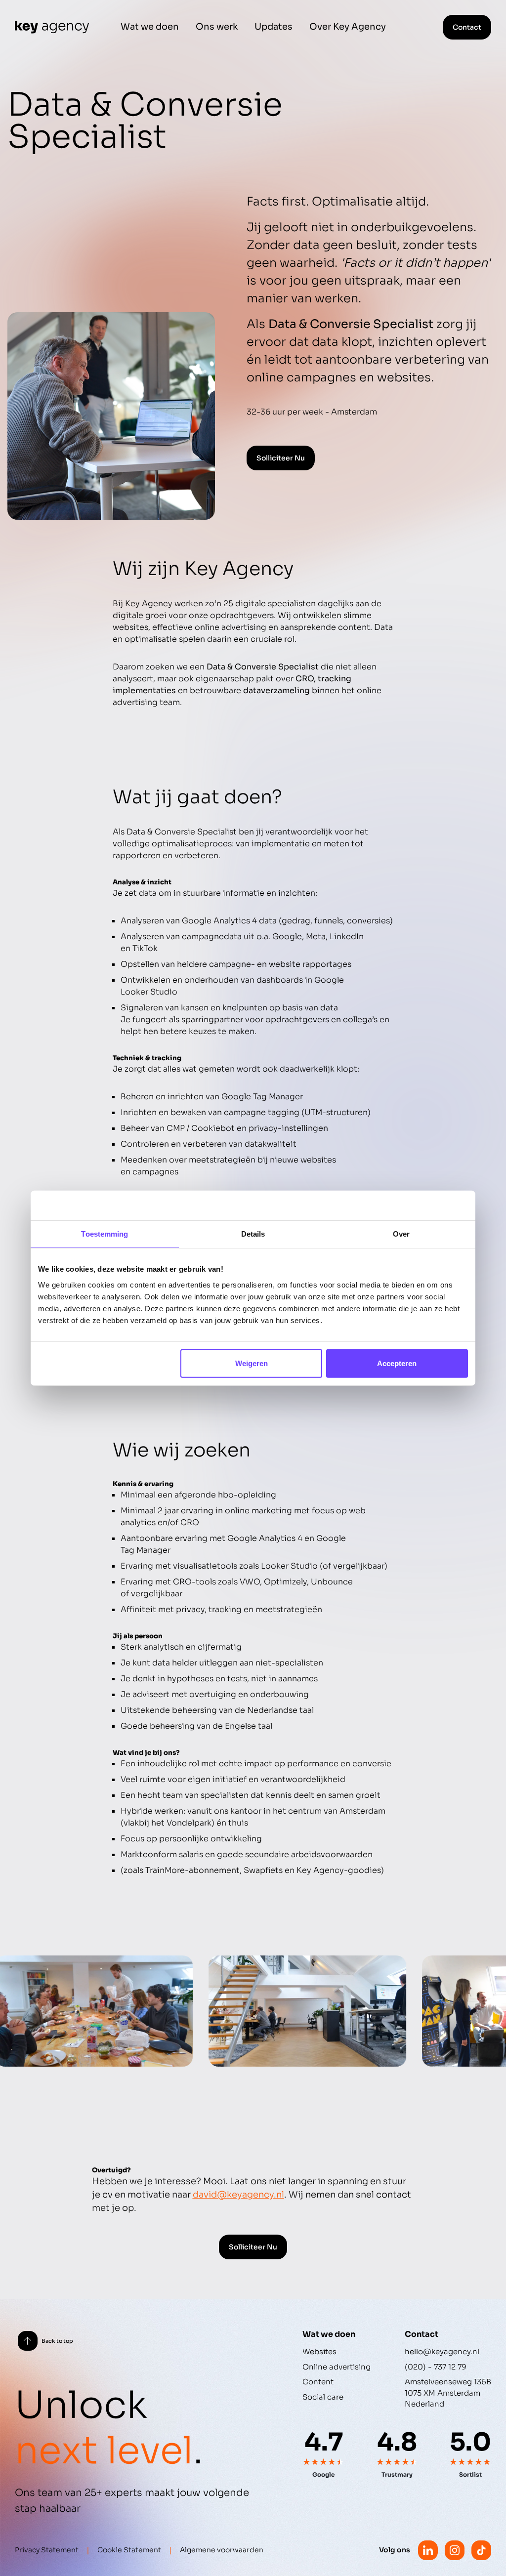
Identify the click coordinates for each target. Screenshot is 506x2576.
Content (318, 2382)
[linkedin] (428, 2550)
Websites (319, 2351)
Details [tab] (253, 1234)
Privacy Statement (47, 2550)
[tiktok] (481, 2550)
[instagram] (455, 2550)
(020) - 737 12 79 (436, 2367)
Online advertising (337, 2367)
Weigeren (252, 1363)
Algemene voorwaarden (222, 2550)
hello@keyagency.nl (442, 2351)
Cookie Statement (129, 2550)
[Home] (52, 27)
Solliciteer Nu (281, 458)
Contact (467, 27)
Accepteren (397, 1363)
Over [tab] (401, 1234)
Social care (323, 2397)
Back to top (57, 2341)
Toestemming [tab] (105, 1234)
